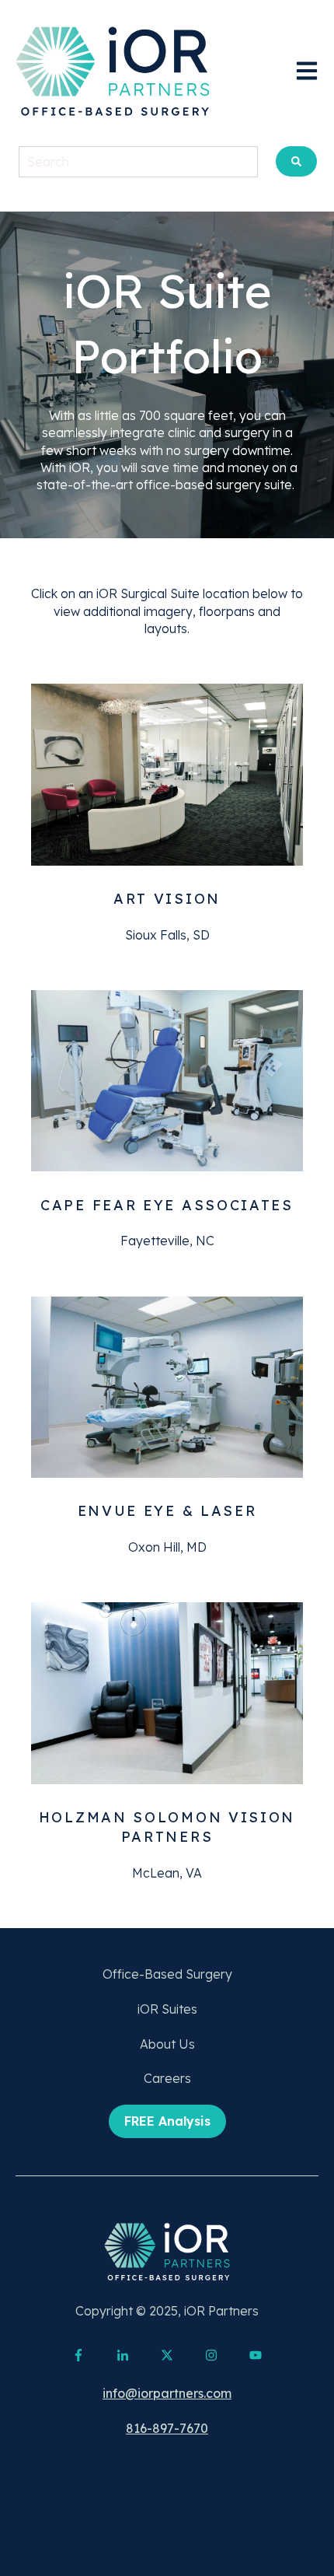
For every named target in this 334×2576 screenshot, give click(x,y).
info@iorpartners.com (167, 2393)
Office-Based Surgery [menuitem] (167, 1974)
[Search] (296, 161)
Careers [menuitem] (167, 2078)
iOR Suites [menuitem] (167, 2009)
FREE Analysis (167, 2121)
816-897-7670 (167, 2428)
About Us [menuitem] (167, 2044)
